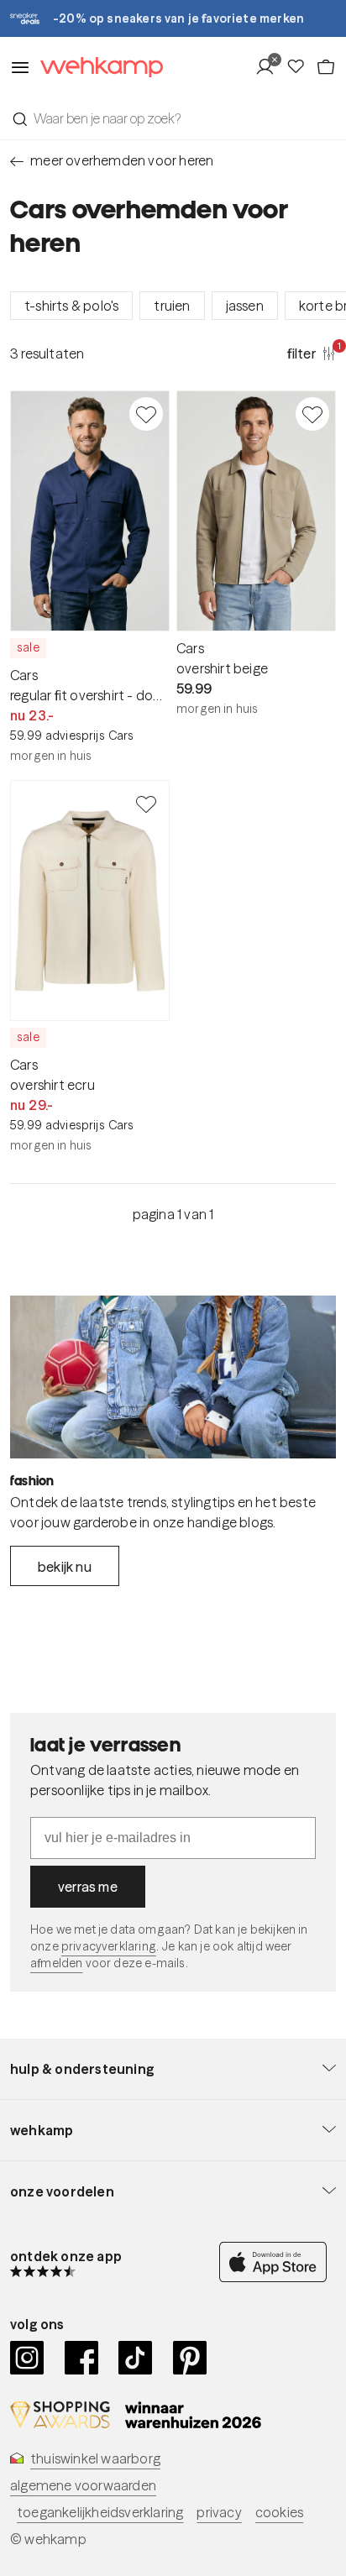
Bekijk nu (65, 1567)
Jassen (245, 306)
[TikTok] (136, 2358)
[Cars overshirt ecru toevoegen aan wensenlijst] (146, 804)
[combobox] (173, 118)
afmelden (56, 1963)
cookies (279, 2512)
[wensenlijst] (301, 67)
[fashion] (173, 1377)
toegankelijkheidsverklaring (100, 2512)
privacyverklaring (109, 1946)
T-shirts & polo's (71, 306)
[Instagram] (27, 2358)
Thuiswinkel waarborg (95, 2458)
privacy (219, 2512)
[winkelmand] (326, 67)
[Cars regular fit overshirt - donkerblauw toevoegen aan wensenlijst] (146, 414)
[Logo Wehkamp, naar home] (97, 68)
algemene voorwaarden (83, 2485)
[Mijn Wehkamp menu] (270, 67)
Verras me (88, 1887)
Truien (172, 306)
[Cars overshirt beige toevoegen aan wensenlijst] (312, 414)
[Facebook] (82, 2358)
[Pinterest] (190, 2358)
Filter (312, 353)
